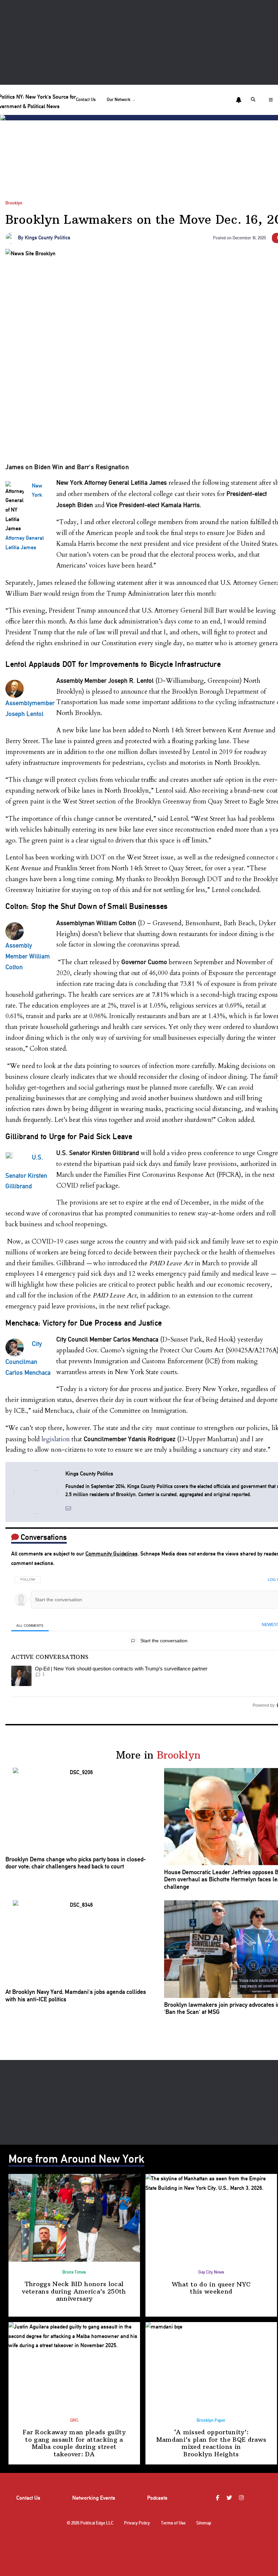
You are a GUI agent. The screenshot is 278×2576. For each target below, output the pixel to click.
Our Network (119, 100)
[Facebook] (219, 2498)
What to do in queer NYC (211, 2288)
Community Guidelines (112, 1554)
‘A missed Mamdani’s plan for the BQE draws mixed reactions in (211, 2443)
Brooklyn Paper (211, 2420)
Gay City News (211, 2272)
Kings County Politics (47, 238)
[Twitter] (230, 2498)
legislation (56, 1439)
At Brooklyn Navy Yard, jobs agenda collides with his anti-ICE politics (76, 1995)
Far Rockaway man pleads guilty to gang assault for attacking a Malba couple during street (74, 2443)
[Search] (254, 100)
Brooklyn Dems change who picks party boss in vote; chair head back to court (76, 1863)
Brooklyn (14, 203)
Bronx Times (74, 2272)
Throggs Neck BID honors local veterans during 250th (74, 2291)
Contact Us (86, 100)
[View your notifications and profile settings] (239, 100)
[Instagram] (242, 2498)
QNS (74, 2420)
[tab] (30, 1625)
